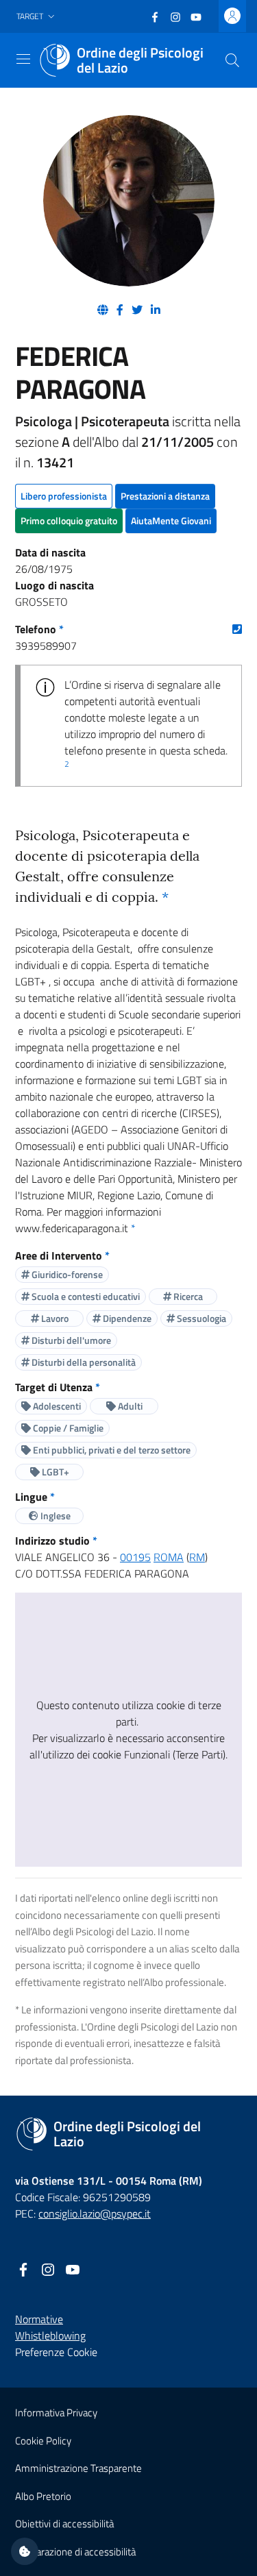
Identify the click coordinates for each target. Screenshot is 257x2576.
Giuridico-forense (66, 1274)
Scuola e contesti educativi (85, 1296)
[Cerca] (232, 60)
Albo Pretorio (43, 2496)
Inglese (54, 1516)
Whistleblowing (50, 2335)
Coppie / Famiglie (67, 1428)
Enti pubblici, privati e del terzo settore (111, 1450)
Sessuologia (200, 1318)
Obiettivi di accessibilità (64, 2524)
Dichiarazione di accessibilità (75, 2552)
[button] (37, 17)
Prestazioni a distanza (165, 496)
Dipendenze (126, 1318)
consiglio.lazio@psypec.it (95, 2213)
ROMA (169, 1557)
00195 (135, 1557)
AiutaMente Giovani (171, 520)
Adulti (129, 1406)
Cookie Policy (43, 2441)
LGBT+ (54, 1472)
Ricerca (187, 1296)
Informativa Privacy (56, 2413)
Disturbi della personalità (83, 1362)
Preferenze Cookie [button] (56, 2352)
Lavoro (54, 1318)
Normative (39, 2319)
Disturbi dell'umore (70, 1340)
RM (197, 1557)
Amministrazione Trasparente (78, 2468)
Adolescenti (56, 1406)
